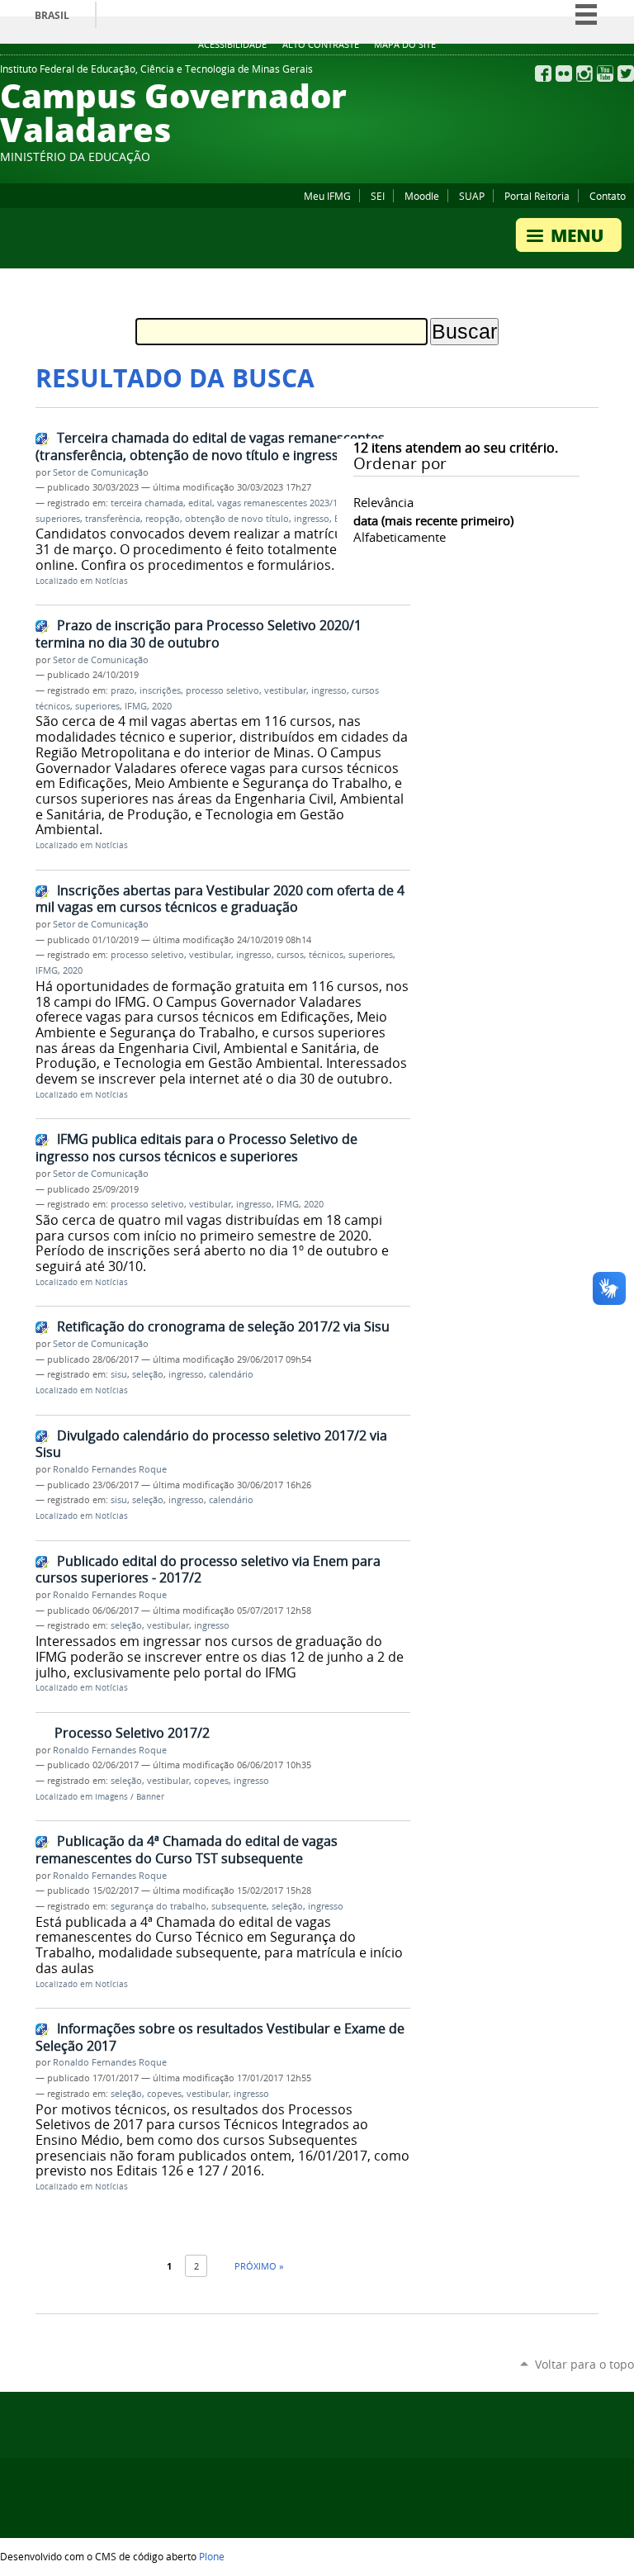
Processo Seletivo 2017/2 (132, 1733)
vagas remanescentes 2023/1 (277, 503)
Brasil (52, 15)
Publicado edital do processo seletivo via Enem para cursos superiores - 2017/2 (208, 1570)
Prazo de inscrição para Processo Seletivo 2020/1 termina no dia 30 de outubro (199, 634)
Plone (212, 2556)
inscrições (160, 690)
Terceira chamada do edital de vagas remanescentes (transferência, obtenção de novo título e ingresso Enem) (213, 446)
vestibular (285, 690)
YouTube (605, 74)
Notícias (111, 581)
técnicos (326, 955)
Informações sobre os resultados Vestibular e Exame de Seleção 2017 (220, 2037)
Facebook (543, 74)
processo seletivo (222, 690)
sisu (119, 1374)
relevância (383, 502)
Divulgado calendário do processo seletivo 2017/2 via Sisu (211, 1444)
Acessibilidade (232, 45)
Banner (150, 1797)
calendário (231, 1374)
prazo (123, 690)
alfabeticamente (400, 537)
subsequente (239, 1906)
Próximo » (259, 2266)
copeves (211, 1781)
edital (200, 503)
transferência (113, 519)
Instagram (584, 74)
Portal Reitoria (537, 196)
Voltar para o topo (584, 2364)
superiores (97, 706)
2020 (162, 706)
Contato (608, 196)
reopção (163, 519)
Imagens (111, 1797)
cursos (290, 955)
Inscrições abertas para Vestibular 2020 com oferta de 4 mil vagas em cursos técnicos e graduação (220, 899)
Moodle (422, 196)
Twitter (626, 74)
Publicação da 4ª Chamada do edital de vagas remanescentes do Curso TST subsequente (187, 1850)
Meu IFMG (327, 196)
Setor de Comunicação (101, 472)
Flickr (564, 74)
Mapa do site (405, 45)
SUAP (472, 196)
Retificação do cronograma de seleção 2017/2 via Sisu (223, 1326)
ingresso (312, 519)
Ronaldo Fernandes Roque (110, 1469)
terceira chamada (147, 503)
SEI (378, 196)
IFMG (136, 706)
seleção (148, 1374)
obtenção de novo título (237, 519)
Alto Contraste (321, 45)
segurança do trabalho (158, 1906)
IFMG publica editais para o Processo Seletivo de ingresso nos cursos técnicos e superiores (196, 1148)
